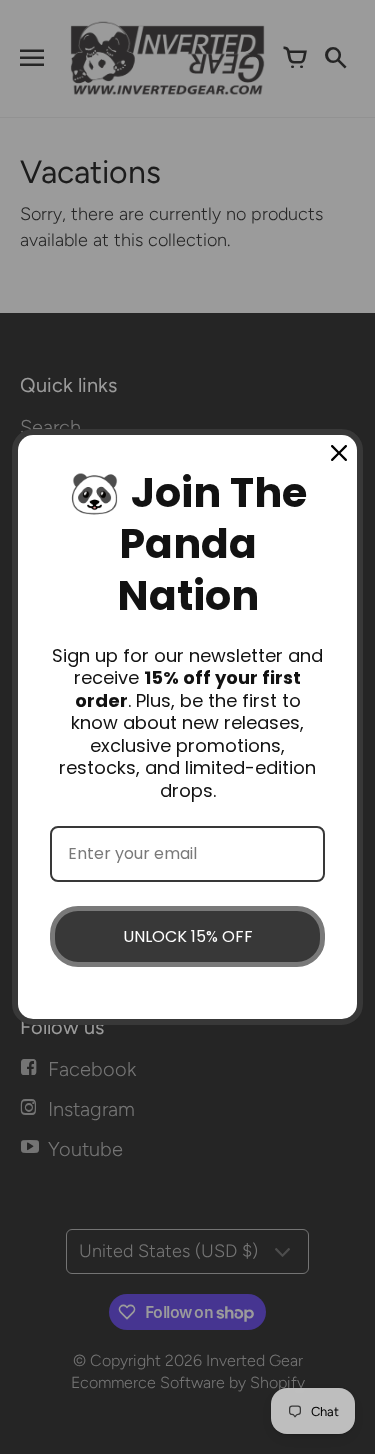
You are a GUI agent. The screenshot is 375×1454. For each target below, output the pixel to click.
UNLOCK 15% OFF (188, 936)
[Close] (339, 453)
